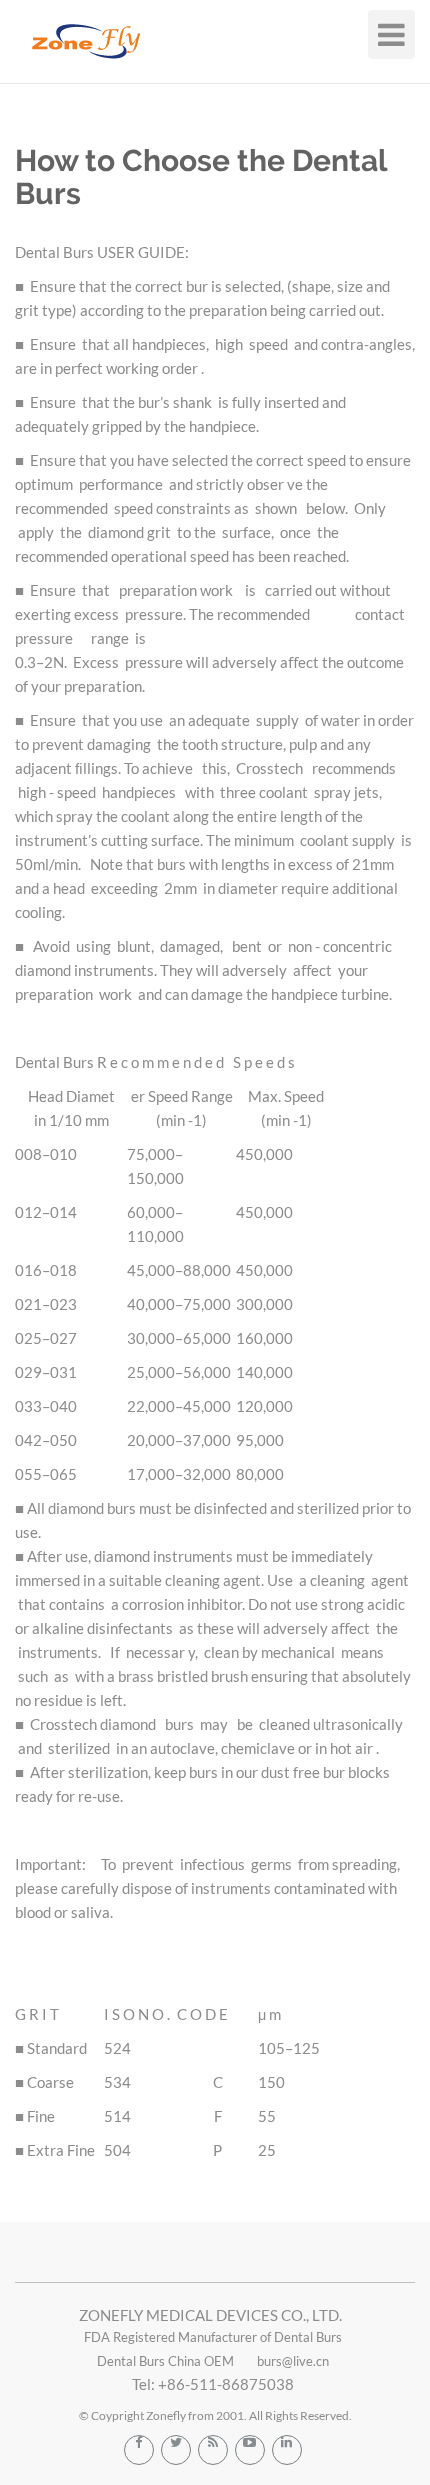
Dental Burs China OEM (165, 2361)
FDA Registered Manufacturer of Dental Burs (213, 2337)
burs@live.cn (293, 2361)
